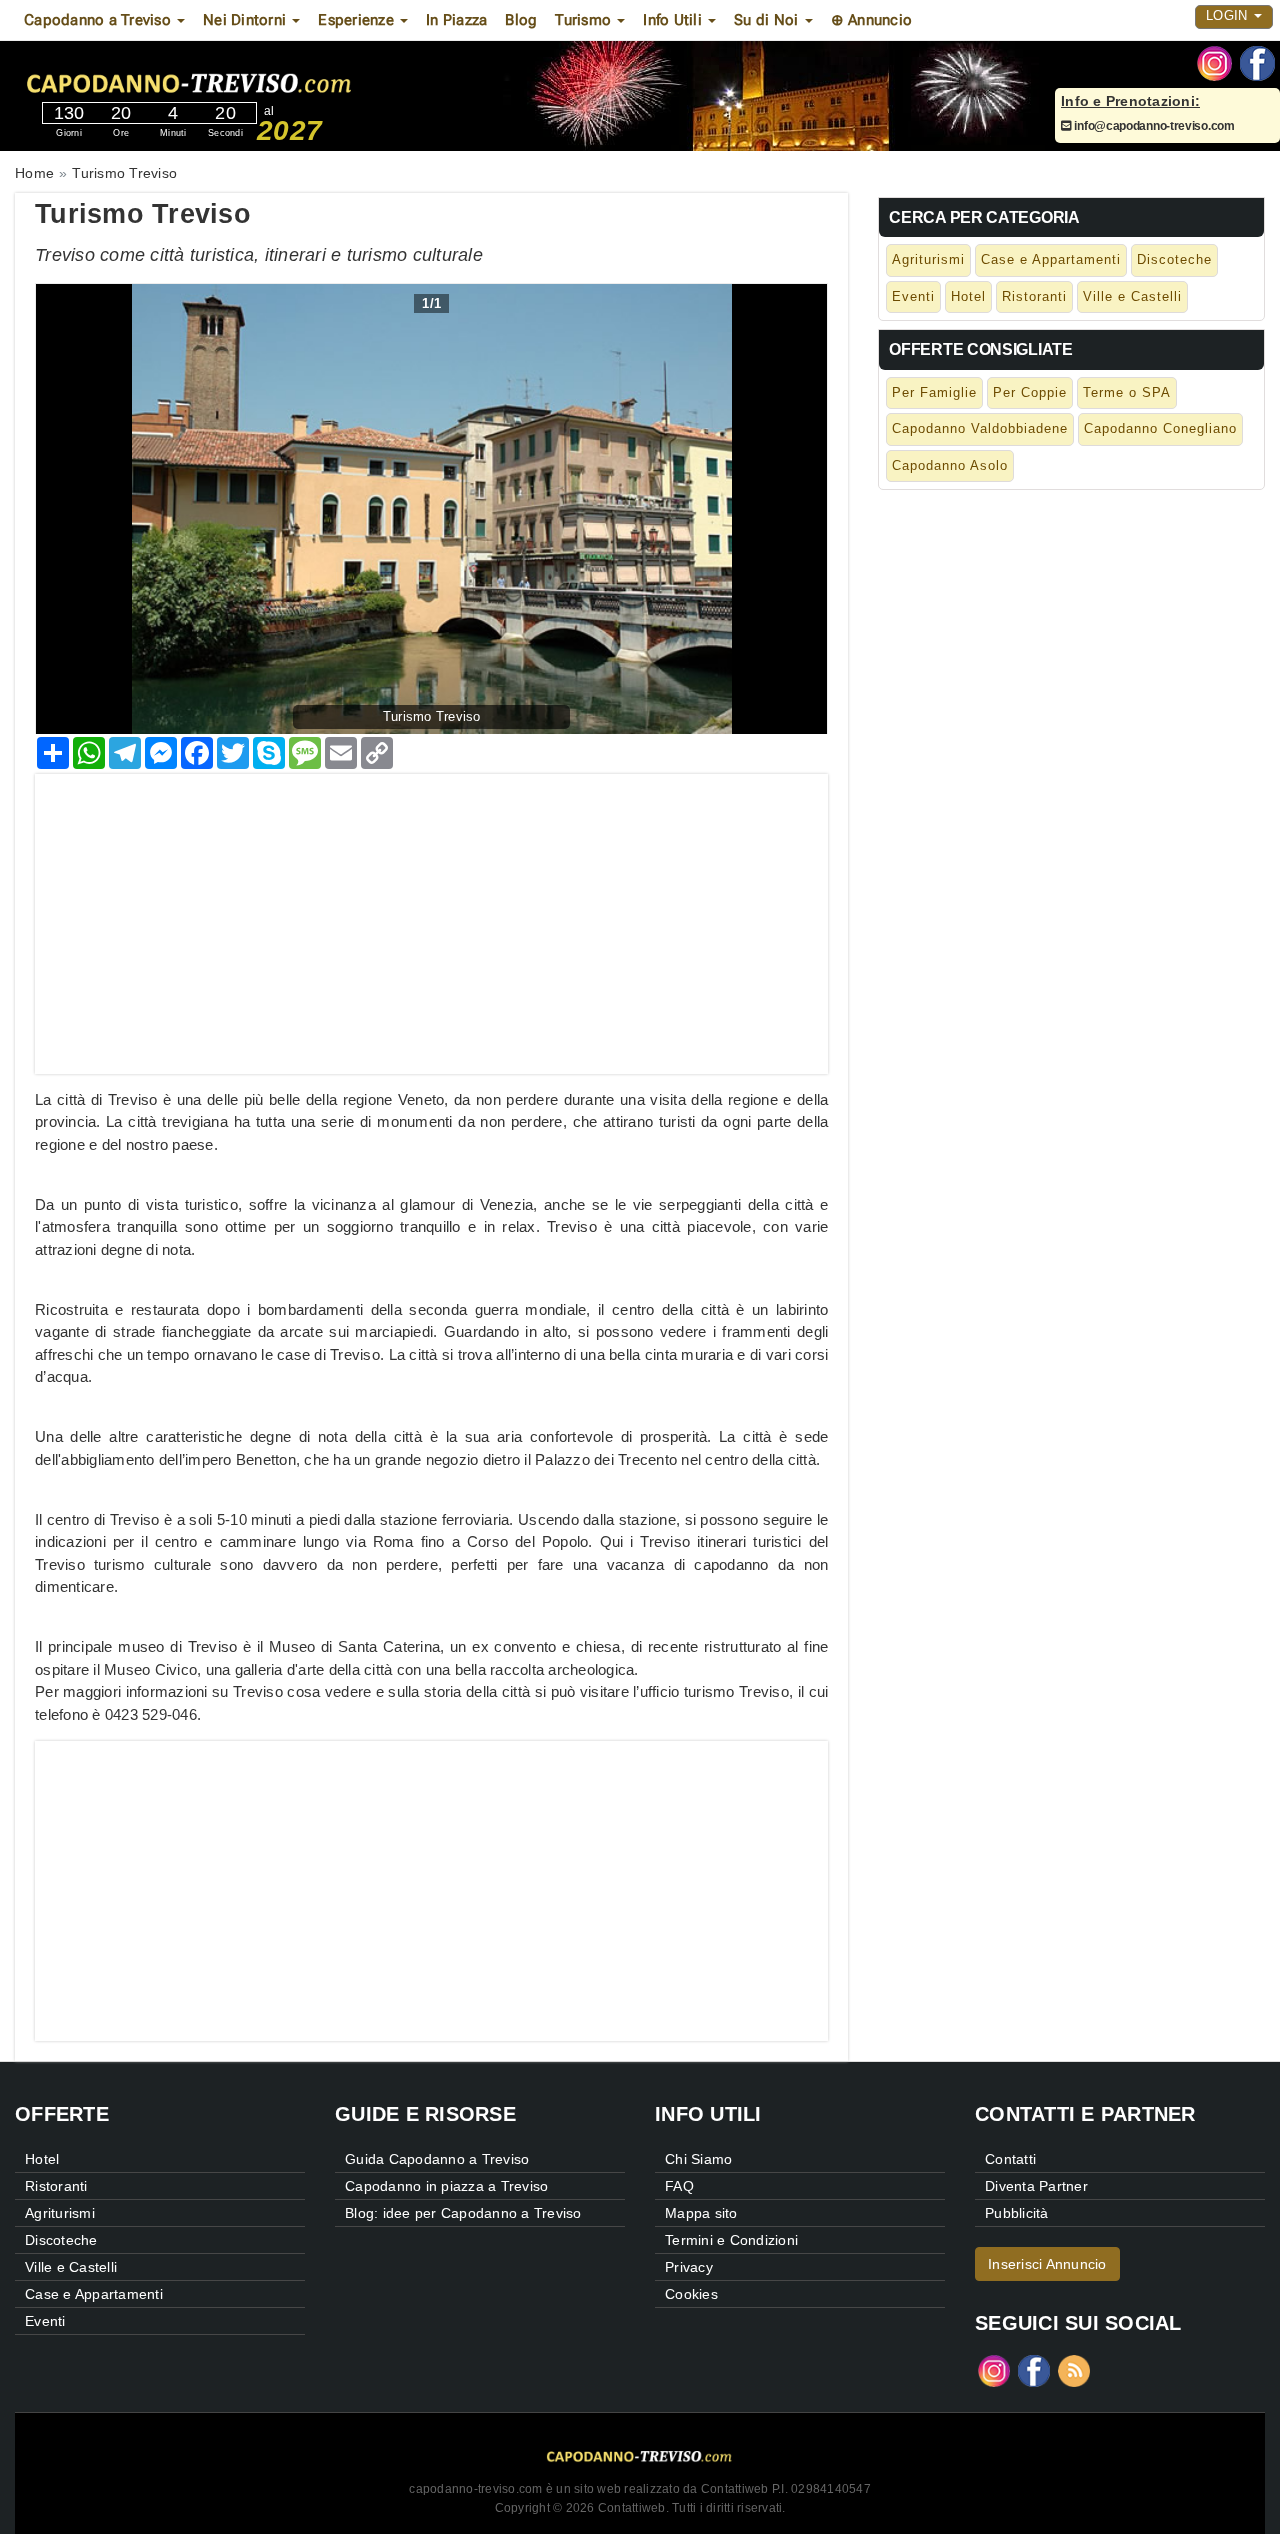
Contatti (1010, 2159)
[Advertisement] (431, 914)
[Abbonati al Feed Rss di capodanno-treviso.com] (1074, 2369)
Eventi (913, 296)
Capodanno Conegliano (1160, 428)
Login (1229, 15)
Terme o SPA (1127, 392)
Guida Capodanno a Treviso (437, 2159)
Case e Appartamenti (1051, 259)
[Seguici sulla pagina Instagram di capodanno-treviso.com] (1214, 62)
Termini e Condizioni (731, 2240)
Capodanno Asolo (950, 465)
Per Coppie (1030, 392)
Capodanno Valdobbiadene (980, 428)
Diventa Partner (1036, 2186)
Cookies (691, 2294)
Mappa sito (701, 2213)
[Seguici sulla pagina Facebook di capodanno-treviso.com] (1257, 62)
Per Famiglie (934, 392)
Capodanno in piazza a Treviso (446, 2186)
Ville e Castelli (1132, 296)
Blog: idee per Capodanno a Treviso (463, 2213)
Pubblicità (1017, 2213)
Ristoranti (1034, 296)
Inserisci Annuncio (1047, 2264)
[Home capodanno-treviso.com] (249, 79)
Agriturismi (928, 259)
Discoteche (1174, 259)
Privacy (689, 2267)
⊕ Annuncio (872, 20)
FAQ (679, 2186)
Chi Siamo (698, 2159)
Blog (521, 20)
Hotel (968, 296)
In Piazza (456, 20)
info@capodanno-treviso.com (1153, 126)
